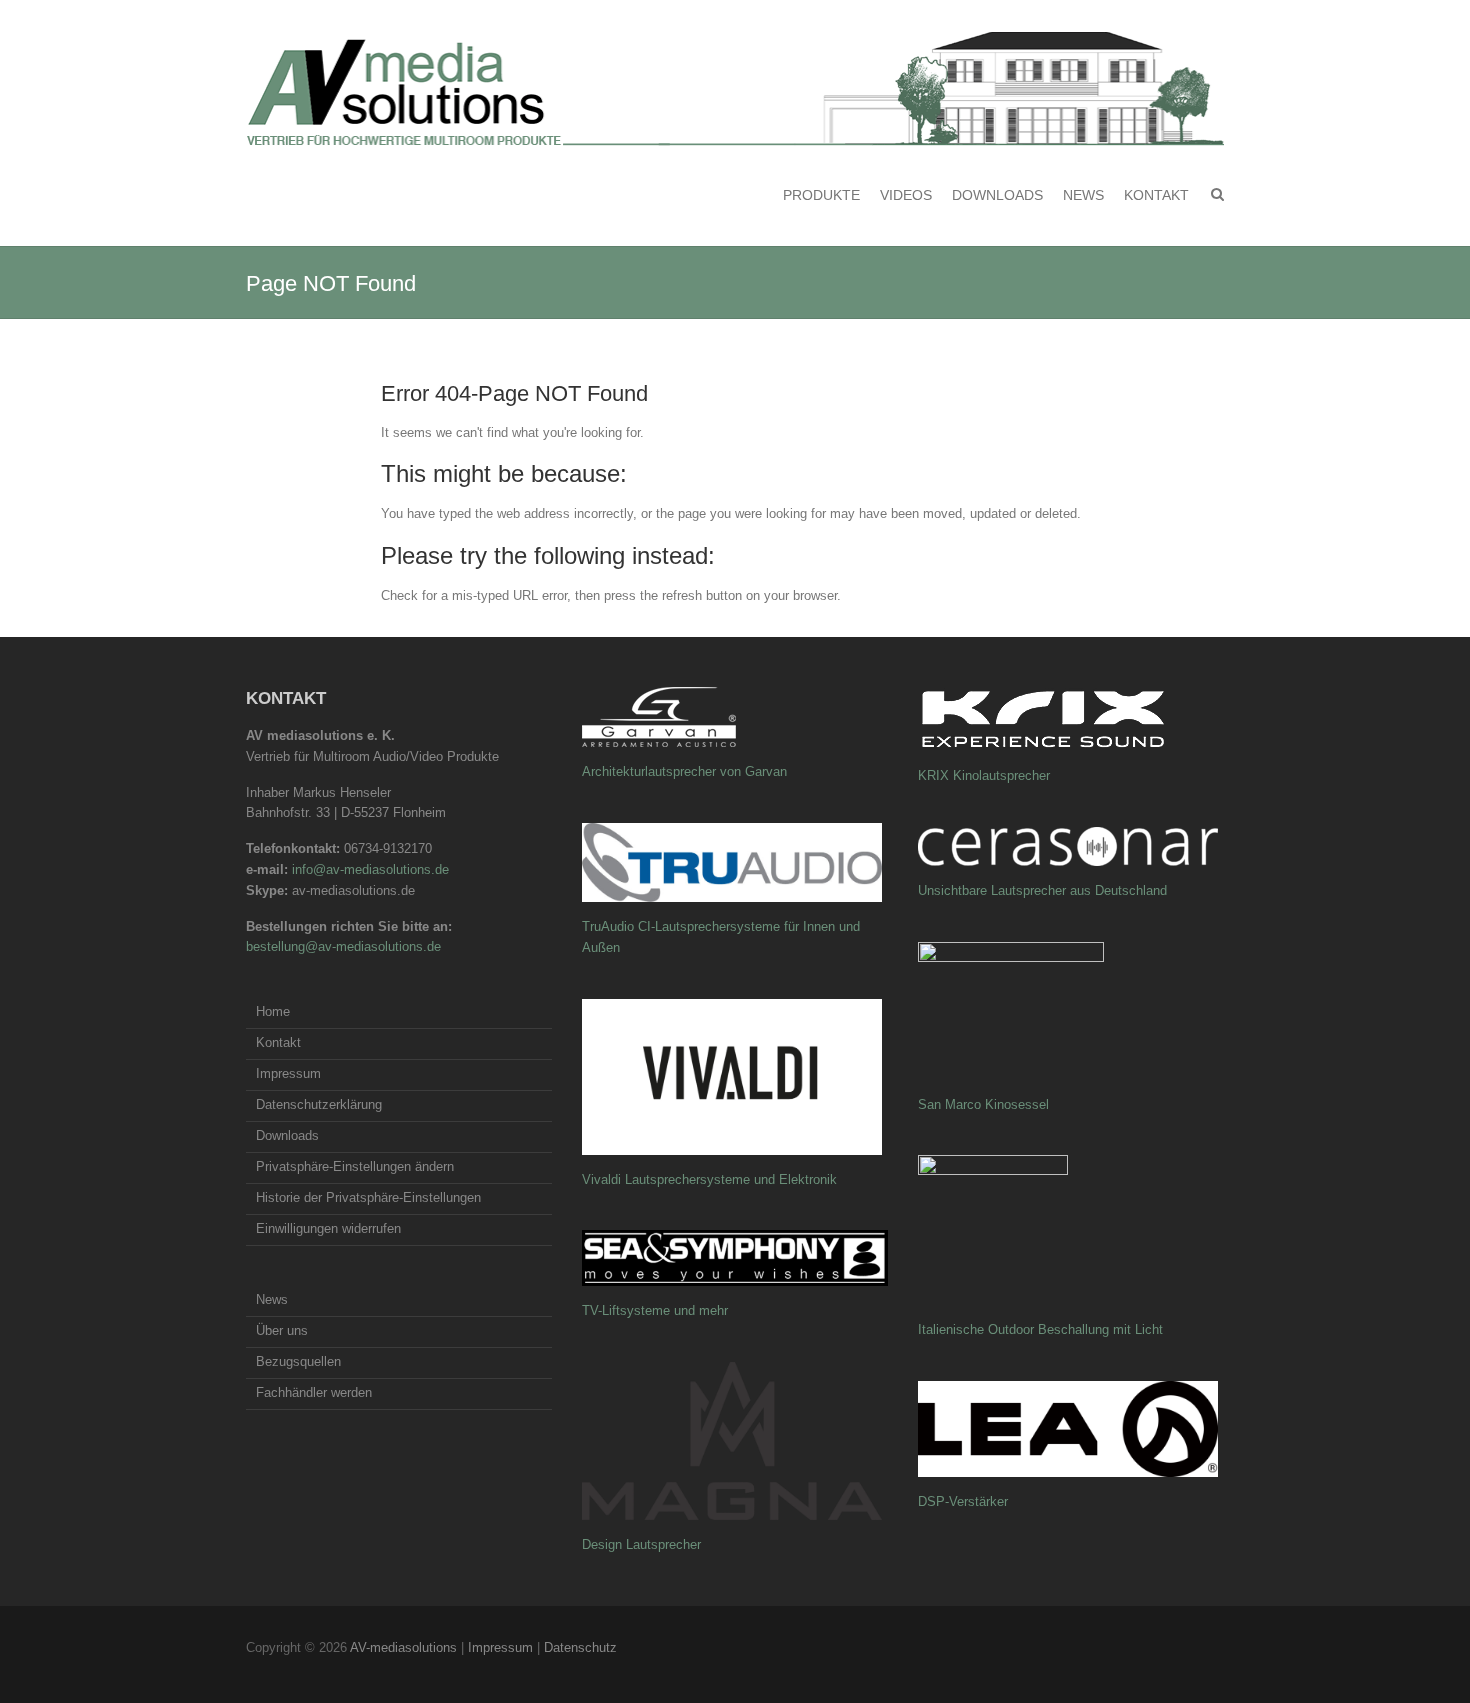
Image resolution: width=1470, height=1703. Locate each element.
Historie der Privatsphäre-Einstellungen (368, 1197)
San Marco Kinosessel (983, 1104)
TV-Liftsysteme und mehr (655, 1310)
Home (273, 1011)
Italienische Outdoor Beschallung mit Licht (1040, 1329)
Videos (906, 195)
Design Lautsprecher (641, 1544)
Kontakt (1156, 195)
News (1083, 195)
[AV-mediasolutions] (735, 89)
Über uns (282, 1330)
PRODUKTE (821, 195)
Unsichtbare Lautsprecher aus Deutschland (1042, 890)
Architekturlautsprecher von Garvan (684, 771)
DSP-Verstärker (963, 1501)
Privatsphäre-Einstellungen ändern (355, 1166)
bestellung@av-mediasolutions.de (343, 946)
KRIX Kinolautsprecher (984, 775)
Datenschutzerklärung (319, 1104)
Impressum (288, 1073)
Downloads (997, 195)
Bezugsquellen (298, 1361)
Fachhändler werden (314, 1392)
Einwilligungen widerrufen (328, 1228)
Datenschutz (580, 1647)
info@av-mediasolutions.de (370, 869)
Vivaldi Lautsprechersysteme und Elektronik (709, 1179)
